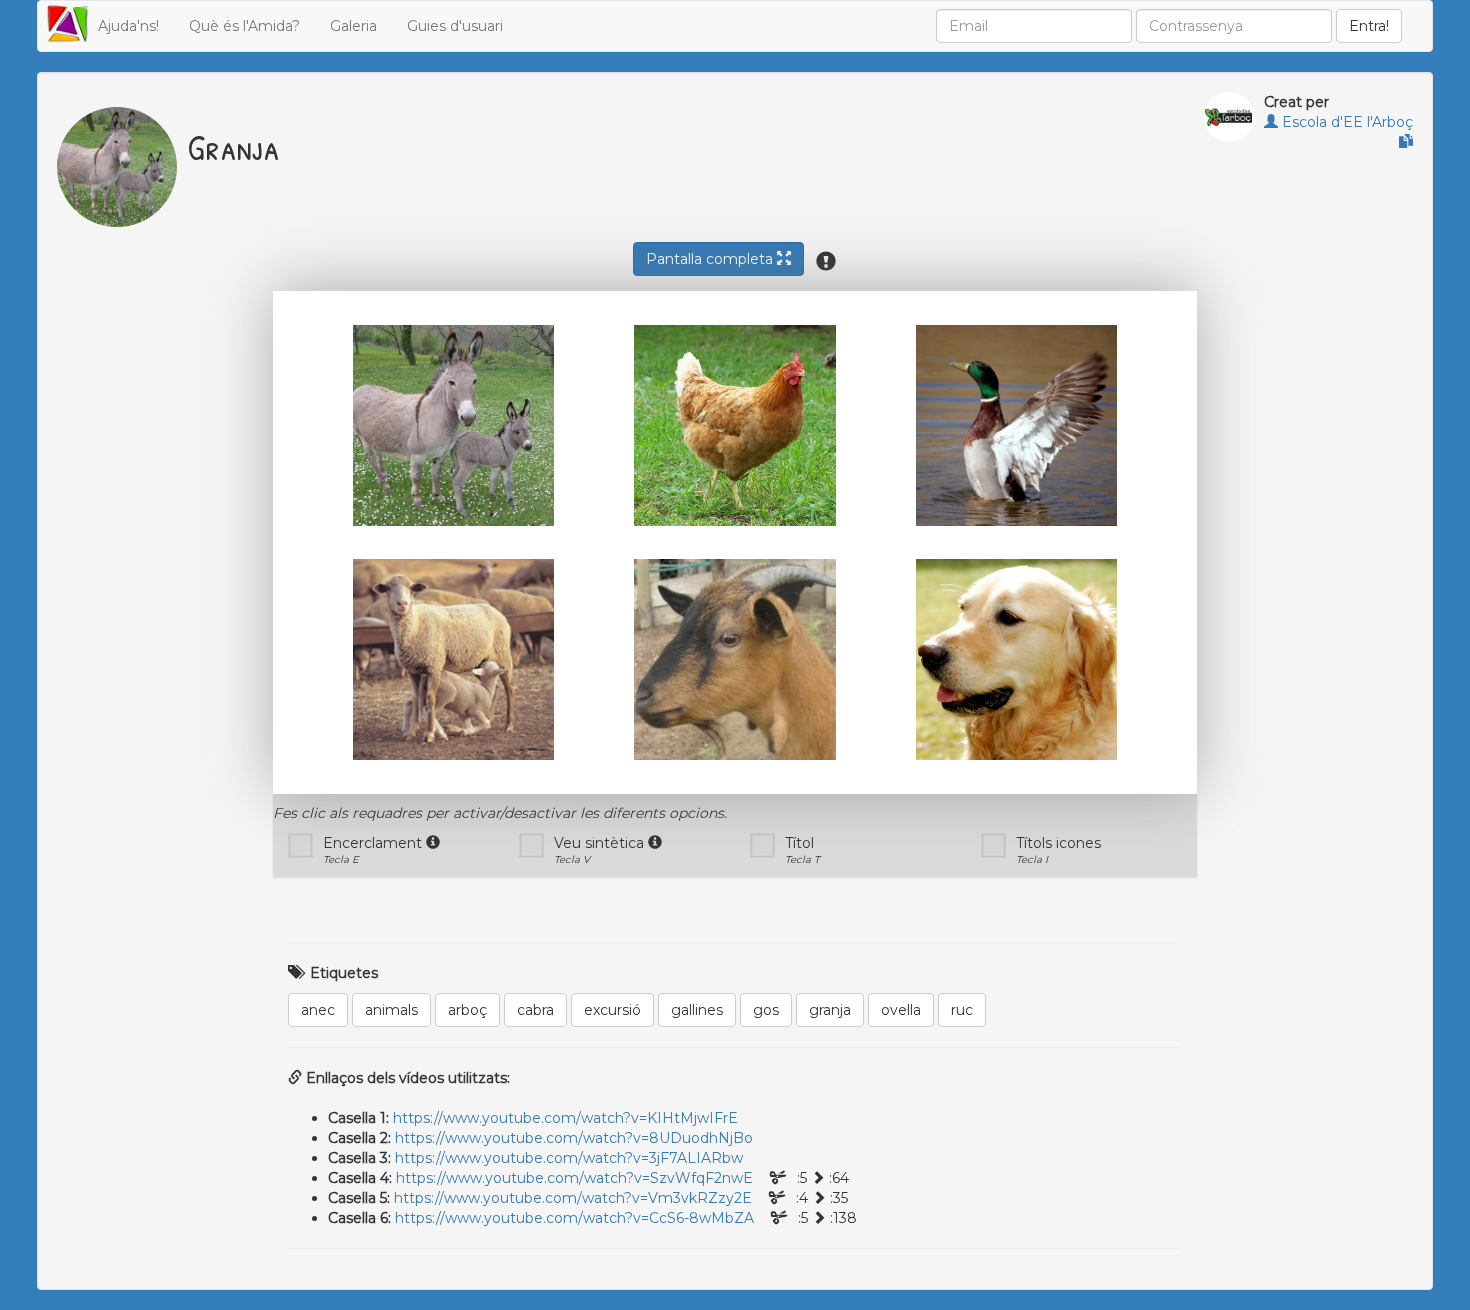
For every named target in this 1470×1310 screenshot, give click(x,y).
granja (830, 1010)
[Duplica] (1406, 142)
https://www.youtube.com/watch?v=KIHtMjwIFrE (565, 1118)
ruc (962, 1010)
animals (391, 1010)
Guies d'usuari (455, 26)
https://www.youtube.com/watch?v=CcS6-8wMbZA (574, 1218)
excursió (612, 1010)
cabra (535, 1010)
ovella (901, 1010)
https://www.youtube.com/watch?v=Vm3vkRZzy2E (573, 1198)
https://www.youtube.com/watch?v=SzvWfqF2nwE (574, 1178)
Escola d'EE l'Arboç (1345, 122)
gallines (697, 1010)
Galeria (353, 26)
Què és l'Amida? (244, 26)
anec (318, 1010)
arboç (467, 1010)
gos (766, 1010)
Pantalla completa (711, 259)
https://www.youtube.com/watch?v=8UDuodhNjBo (574, 1138)
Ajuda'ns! (128, 26)
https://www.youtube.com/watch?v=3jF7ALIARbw (569, 1158)
